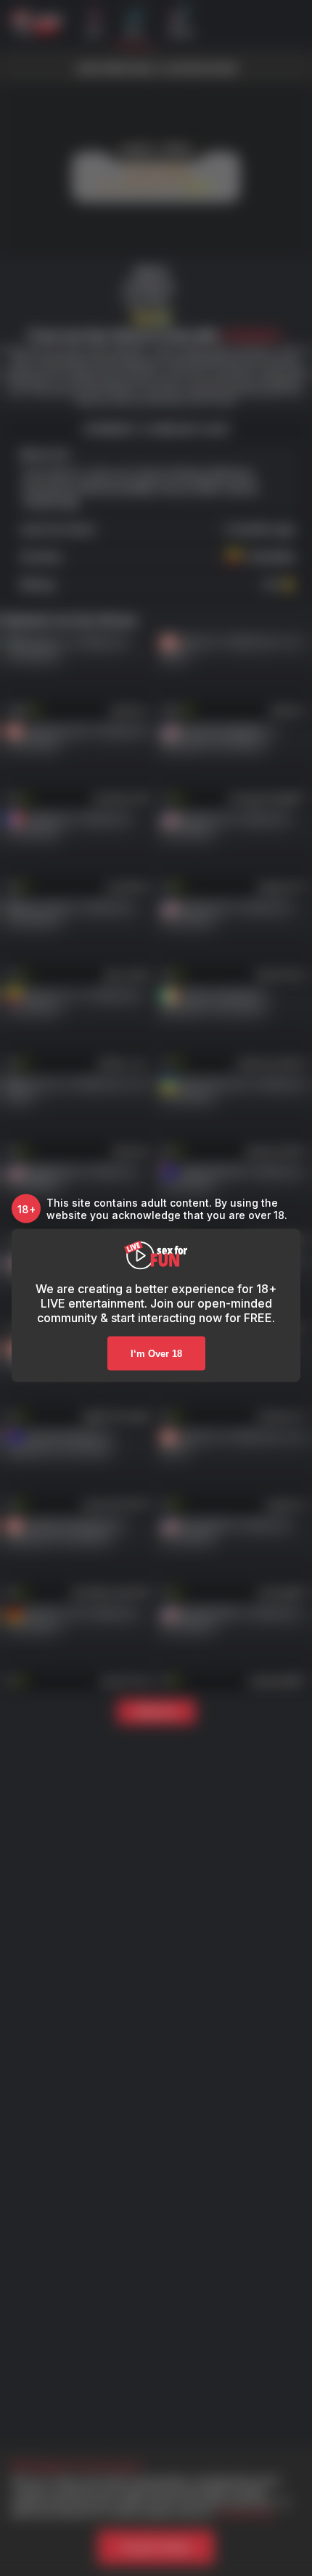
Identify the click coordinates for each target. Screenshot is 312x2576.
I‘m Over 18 (156, 1354)
